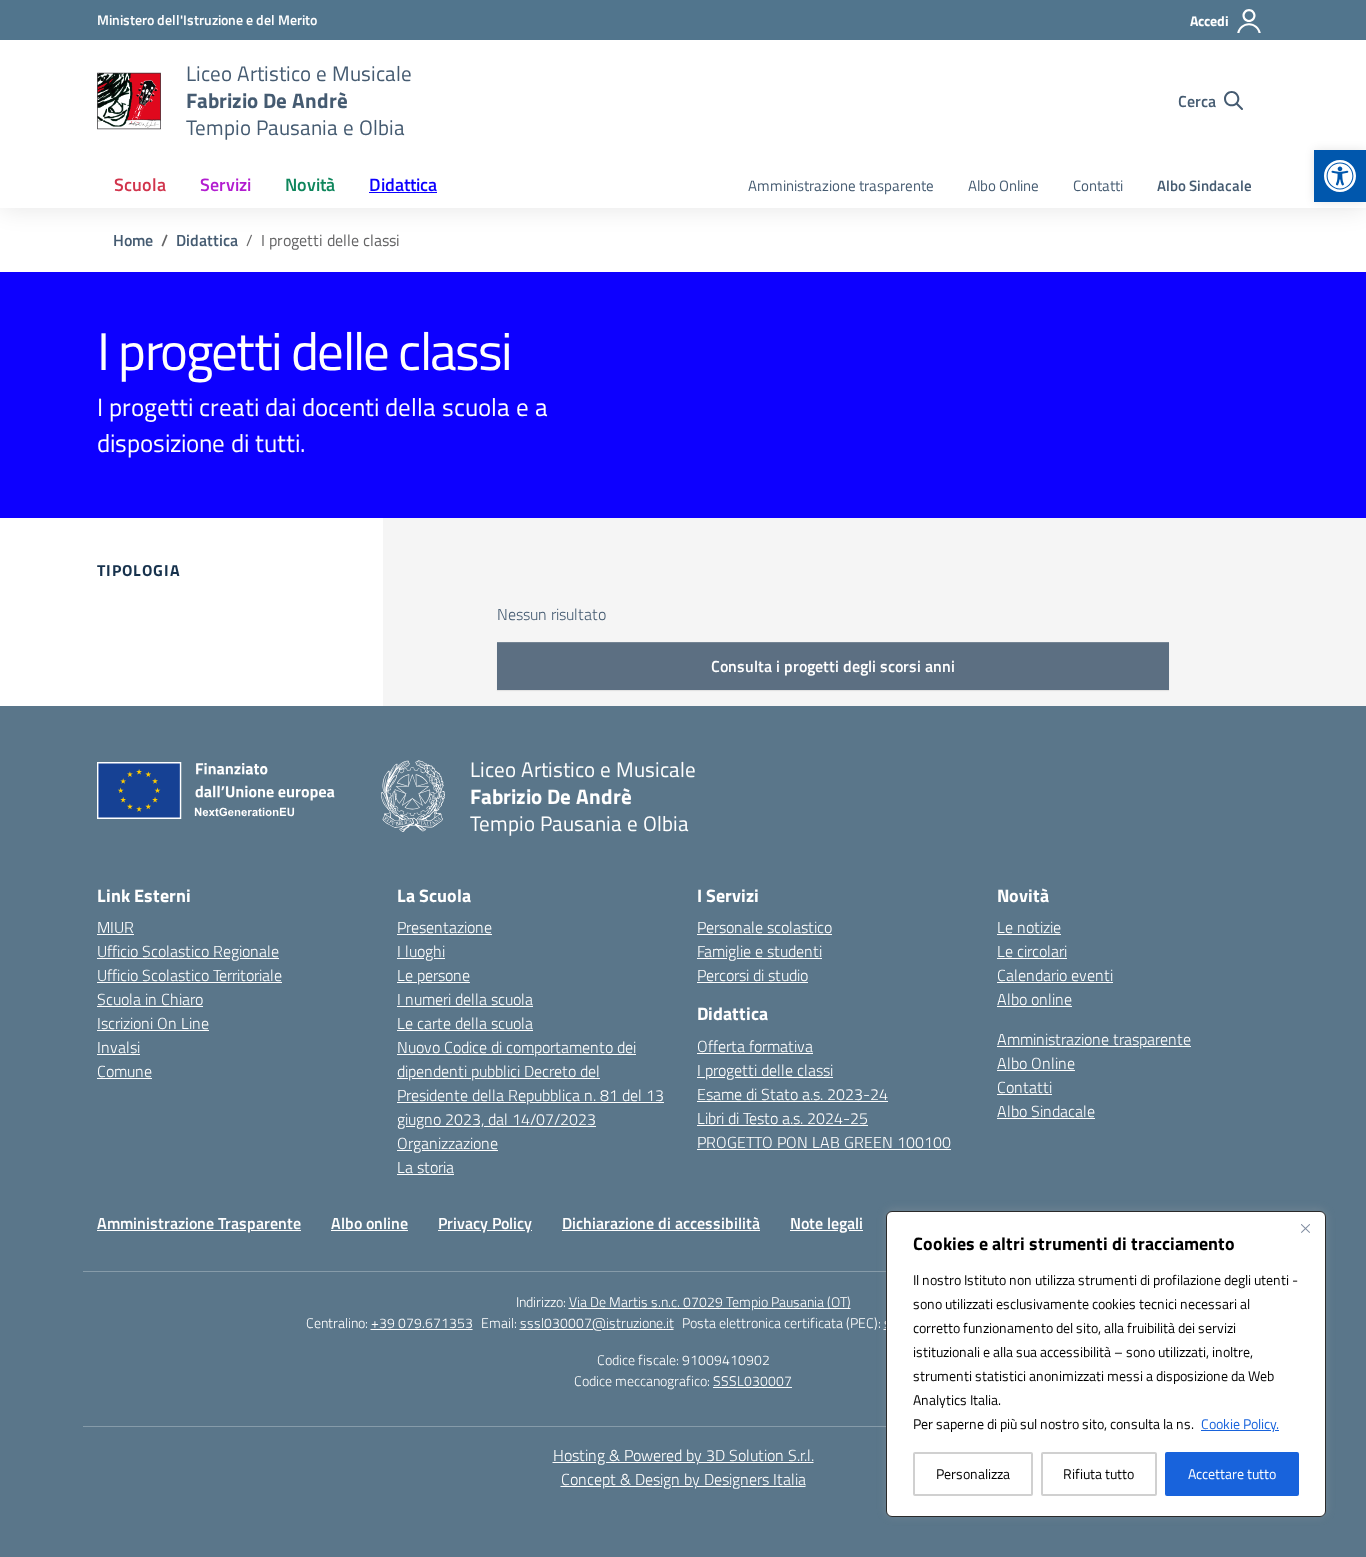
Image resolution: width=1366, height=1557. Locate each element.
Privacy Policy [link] (485, 1223)
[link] (1340, 176)
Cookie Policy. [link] (1240, 1423)
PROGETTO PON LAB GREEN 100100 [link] (824, 1142)
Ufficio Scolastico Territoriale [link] (189, 975)
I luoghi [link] (421, 951)
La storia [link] (425, 1167)
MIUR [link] (115, 927)
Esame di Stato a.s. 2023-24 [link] (792, 1094)
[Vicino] (1305, 1228)
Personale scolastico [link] (764, 927)
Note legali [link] (826, 1223)
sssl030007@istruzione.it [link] (597, 1322)
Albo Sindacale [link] (1204, 185)
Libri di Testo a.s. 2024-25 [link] (782, 1118)
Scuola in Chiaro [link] (150, 999)
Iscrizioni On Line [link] (153, 1023)
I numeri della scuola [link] (465, 999)
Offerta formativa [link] (755, 1046)
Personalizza (973, 1473)
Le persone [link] (433, 975)
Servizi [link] (225, 184)
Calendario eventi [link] (1055, 975)
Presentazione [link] (444, 927)
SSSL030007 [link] (752, 1380)
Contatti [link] (1098, 185)
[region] (1106, 1364)
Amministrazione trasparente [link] (841, 185)
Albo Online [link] (1003, 185)
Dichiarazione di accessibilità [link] (661, 1223)
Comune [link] (124, 1071)
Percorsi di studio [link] (752, 975)
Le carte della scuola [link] (465, 1023)
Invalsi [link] (118, 1047)
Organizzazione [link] (447, 1143)
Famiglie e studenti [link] (759, 951)
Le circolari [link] (1032, 951)
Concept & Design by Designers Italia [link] (683, 1479)
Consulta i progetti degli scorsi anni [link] (833, 666)
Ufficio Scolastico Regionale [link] (188, 951)
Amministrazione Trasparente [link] (199, 1223)
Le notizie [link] (1029, 927)
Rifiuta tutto (1098, 1473)
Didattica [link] (403, 184)
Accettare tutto (1232, 1473)
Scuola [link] (140, 184)
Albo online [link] (1034, 999)
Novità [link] (310, 184)
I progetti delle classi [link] (765, 1070)
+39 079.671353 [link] (422, 1322)
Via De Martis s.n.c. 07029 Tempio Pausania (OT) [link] (710, 1301)
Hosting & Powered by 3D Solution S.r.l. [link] (683, 1455)
